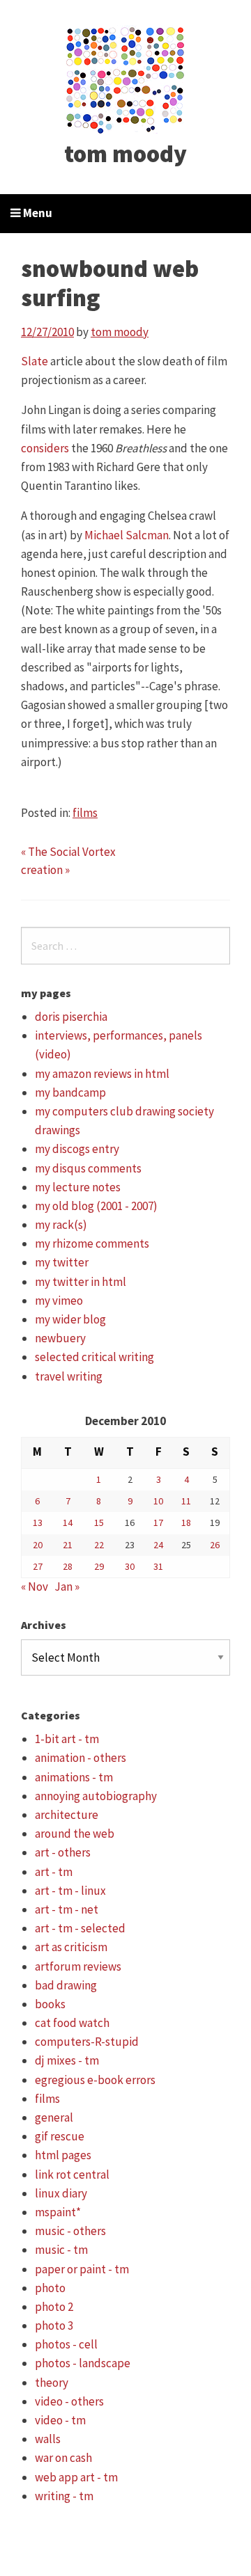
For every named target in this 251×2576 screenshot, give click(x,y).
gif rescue (60, 2136)
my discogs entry (77, 1149)
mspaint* (58, 2212)
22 (99, 1545)
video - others (69, 2401)
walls (48, 2439)
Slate (35, 361)
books (50, 2004)
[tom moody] (126, 79)
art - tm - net (67, 1909)
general (54, 2117)
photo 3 (54, 2325)
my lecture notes (78, 1187)
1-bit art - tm (67, 1739)
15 (99, 1522)
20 (38, 1545)
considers (45, 448)
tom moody (125, 154)
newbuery (60, 1338)
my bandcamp (70, 1092)
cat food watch (72, 2023)
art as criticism (71, 1947)
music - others (70, 2231)
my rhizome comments (92, 1243)
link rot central (72, 2175)
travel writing (69, 1376)
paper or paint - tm (82, 2269)
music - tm (61, 2250)
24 (158, 1545)
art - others (63, 1852)
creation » (45, 870)
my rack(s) (61, 1225)
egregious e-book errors (95, 2080)
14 (68, 1522)
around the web (75, 1834)
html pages (63, 2155)
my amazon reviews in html (102, 1074)
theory (52, 2383)
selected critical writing (94, 1357)
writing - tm (64, 2496)
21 (68, 1545)
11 (186, 1501)
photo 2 (54, 2307)
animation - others (81, 1758)
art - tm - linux (70, 1891)
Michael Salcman (127, 535)
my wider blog (70, 1319)
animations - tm (74, 1777)
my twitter (62, 1262)
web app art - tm (76, 2477)
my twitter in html (81, 1282)
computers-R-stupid (87, 2042)
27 (38, 1566)
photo (50, 2288)
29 (99, 1566)
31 (158, 1566)
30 (130, 1566)
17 (158, 1522)
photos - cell (66, 2344)
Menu (37, 213)
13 (38, 1522)
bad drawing (66, 1985)
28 (68, 1566)
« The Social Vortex (68, 852)
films (85, 813)
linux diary (61, 2193)
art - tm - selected (80, 1928)
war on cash (63, 2458)
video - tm (60, 2420)
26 (215, 1545)
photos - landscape (83, 2363)
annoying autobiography (96, 1796)
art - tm (54, 1872)
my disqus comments (88, 1168)
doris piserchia (71, 1017)
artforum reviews (78, 1966)
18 (186, 1522)
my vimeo (59, 1301)
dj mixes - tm (67, 2060)
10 (158, 1501)
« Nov (35, 1587)
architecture (67, 1815)
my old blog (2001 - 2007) (96, 1206)
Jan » (67, 1587)
